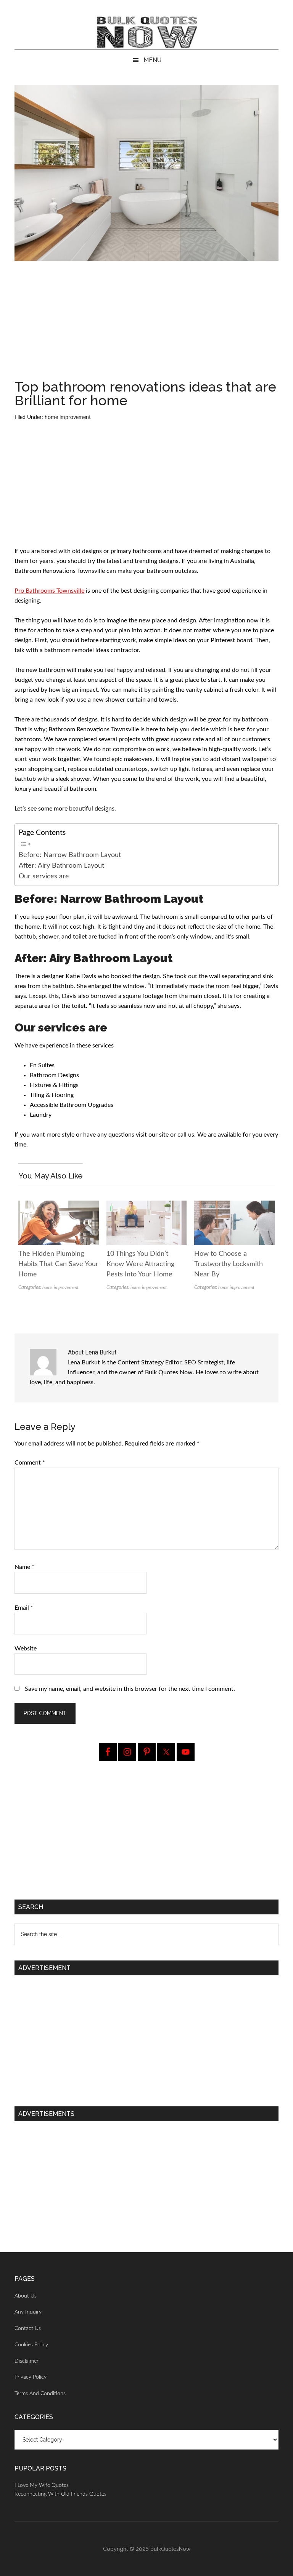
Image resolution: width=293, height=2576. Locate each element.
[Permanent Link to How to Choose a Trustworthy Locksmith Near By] (234, 1206)
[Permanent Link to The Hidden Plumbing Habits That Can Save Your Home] (58, 1206)
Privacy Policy (31, 2377)
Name (24, 1567)
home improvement (68, 417)
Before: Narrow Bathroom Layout (70, 855)
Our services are (44, 876)
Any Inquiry (28, 2312)
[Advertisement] (147, 323)
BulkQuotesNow (170, 2549)
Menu (152, 60)
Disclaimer (27, 2361)
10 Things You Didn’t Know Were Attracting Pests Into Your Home (140, 1264)
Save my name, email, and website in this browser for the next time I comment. (130, 1689)
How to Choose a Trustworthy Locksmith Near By (229, 1264)
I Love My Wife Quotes (42, 2485)
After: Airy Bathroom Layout (61, 866)
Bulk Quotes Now (146, 32)
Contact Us (28, 2328)
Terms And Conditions (40, 2394)
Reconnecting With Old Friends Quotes (60, 2494)
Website (26, 1649)
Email (24, 1608)
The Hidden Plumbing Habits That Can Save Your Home (58, 1264)
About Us (26, 2296)
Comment (30, 1463)
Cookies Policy (31, 2345)
